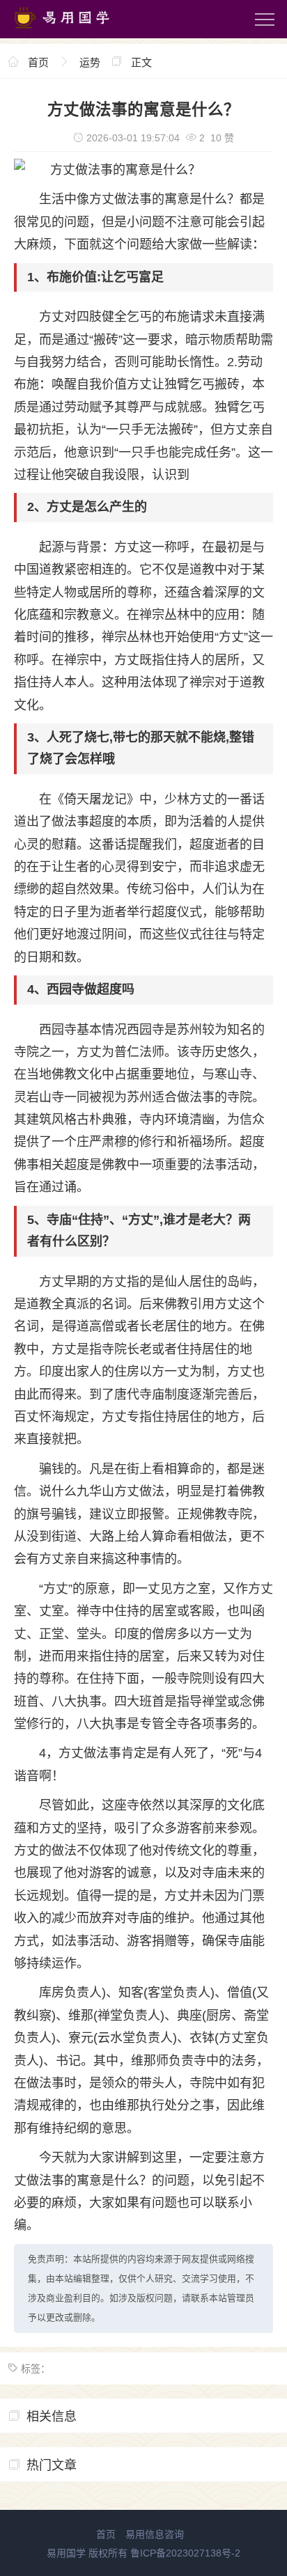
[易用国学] (69, 31)
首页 (38, 62)
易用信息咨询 (155, 2534)
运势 (90, 62)
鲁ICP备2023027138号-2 (185, 2553)
